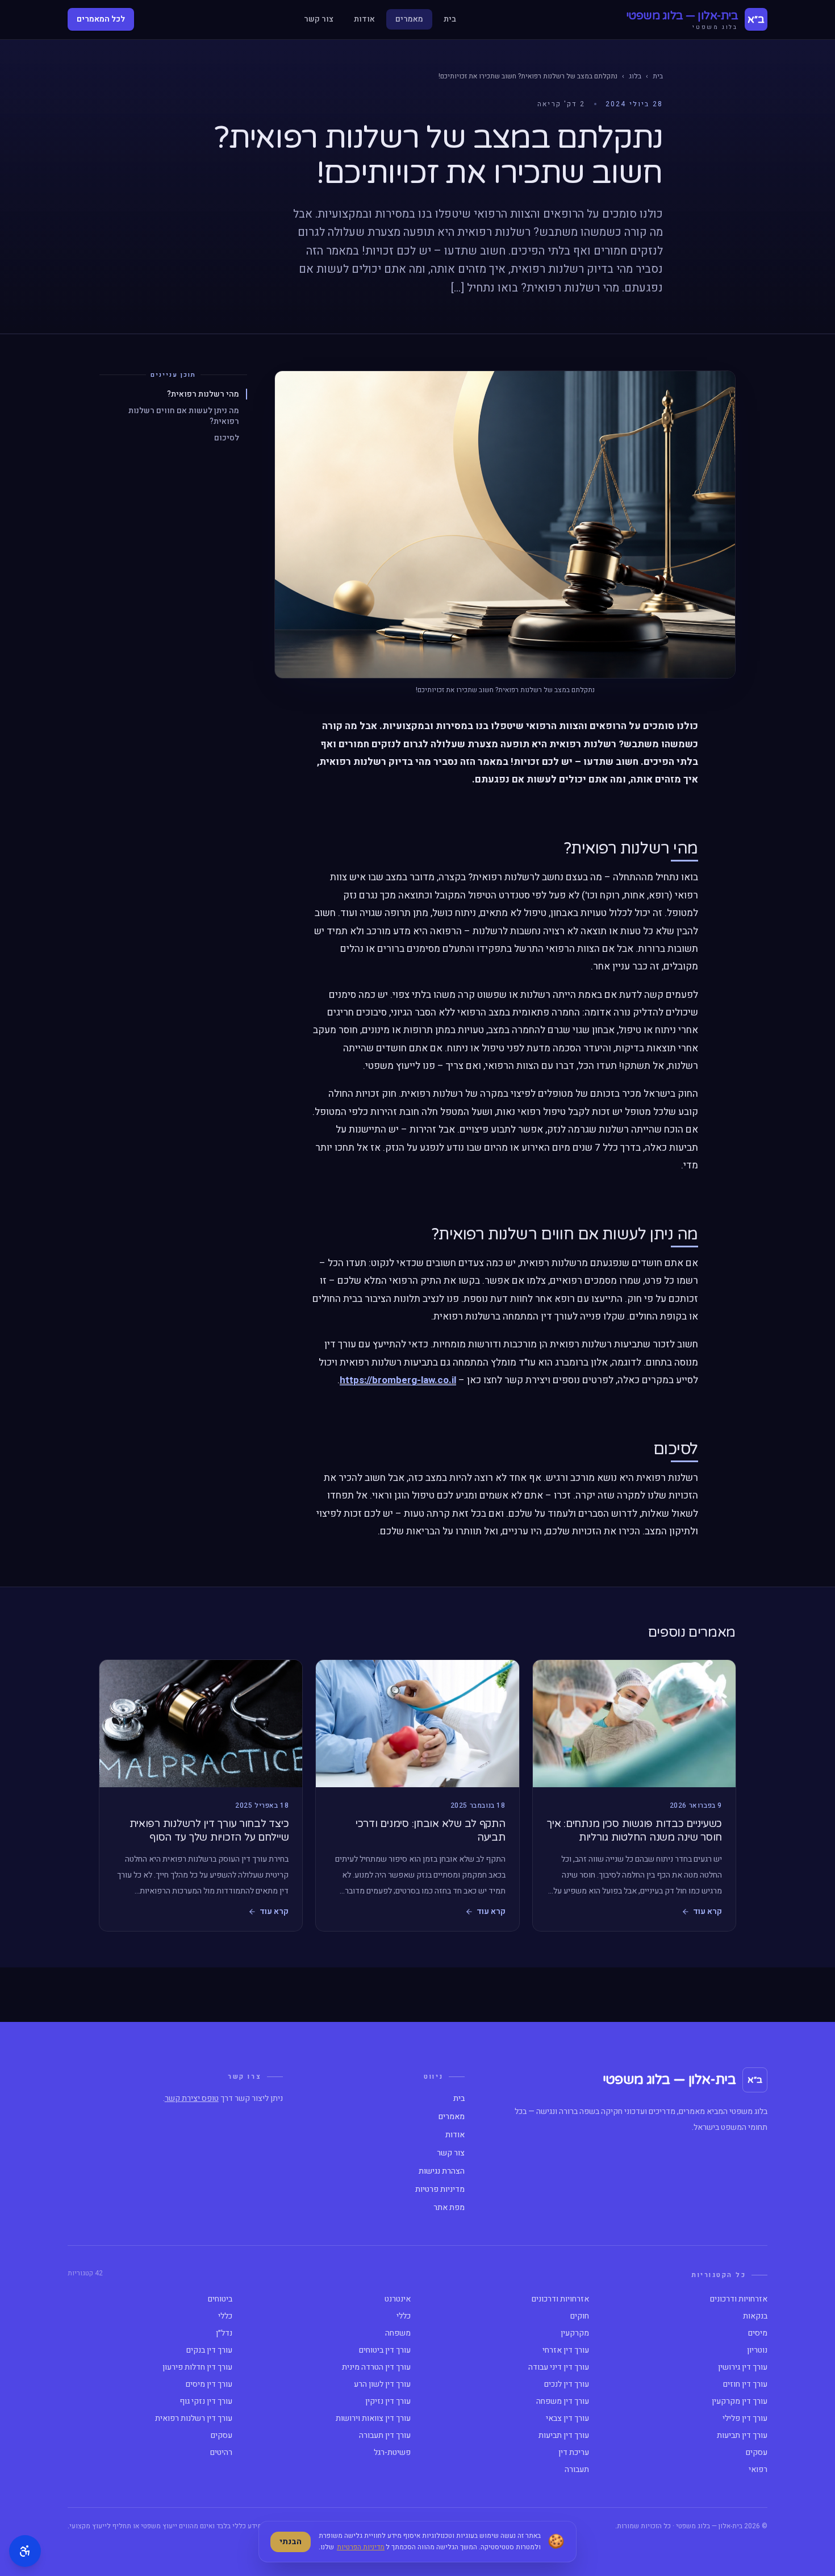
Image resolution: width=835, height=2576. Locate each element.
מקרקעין (575, 2333)
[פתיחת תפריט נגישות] (25, 2551)
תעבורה (577, 2470)
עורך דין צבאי (567, 2419)
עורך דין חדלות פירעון (197, 2367)
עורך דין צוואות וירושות (373, 2419)
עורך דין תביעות (742, 2436)
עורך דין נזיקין (388, 2402)
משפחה (398, 2333)
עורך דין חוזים (745, 2384)
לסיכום (227, 438)
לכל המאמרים (101, 19)
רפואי (758, 2470)
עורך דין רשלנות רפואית (194, 2419)
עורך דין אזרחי (566, 2350)
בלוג (635, 76)
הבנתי (291, 2542)
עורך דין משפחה (563, 2402)
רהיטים (221, 2453)
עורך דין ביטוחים (385, 2350)
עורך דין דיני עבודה (559, 2367)
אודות (364, 19)
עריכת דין (574, 2453)
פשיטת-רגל (392, 2453)
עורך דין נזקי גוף (206, 2402)
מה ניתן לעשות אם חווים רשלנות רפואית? (184, 416)
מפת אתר (449, 2208)
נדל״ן (224, 2333)
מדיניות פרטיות (440, 2190)
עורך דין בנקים (209, 2350)
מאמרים (409, 19)
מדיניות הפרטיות (361, 2547)
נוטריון (757, 2350)
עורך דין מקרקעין (740, 2402)
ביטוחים (220, 2299)
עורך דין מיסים (209, 2384)
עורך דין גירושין (743, 2367)
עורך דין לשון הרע (382, 2384)
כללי (404, 2316)
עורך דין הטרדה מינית (376, 2367)
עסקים (222, 2436)
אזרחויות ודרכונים (739, 2299)
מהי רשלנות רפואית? (203, 394)
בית (450, 19)
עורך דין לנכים (567, 2384)
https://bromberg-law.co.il (398, 1380)
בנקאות (755, 2316)
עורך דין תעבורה (385, 2436)
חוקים (580, 2316)
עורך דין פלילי (745, 2419)
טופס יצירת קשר (192, 2098)
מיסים (758, 2333)
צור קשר (319, 19)
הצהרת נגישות (442, 2171)
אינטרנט (398, 2299)
